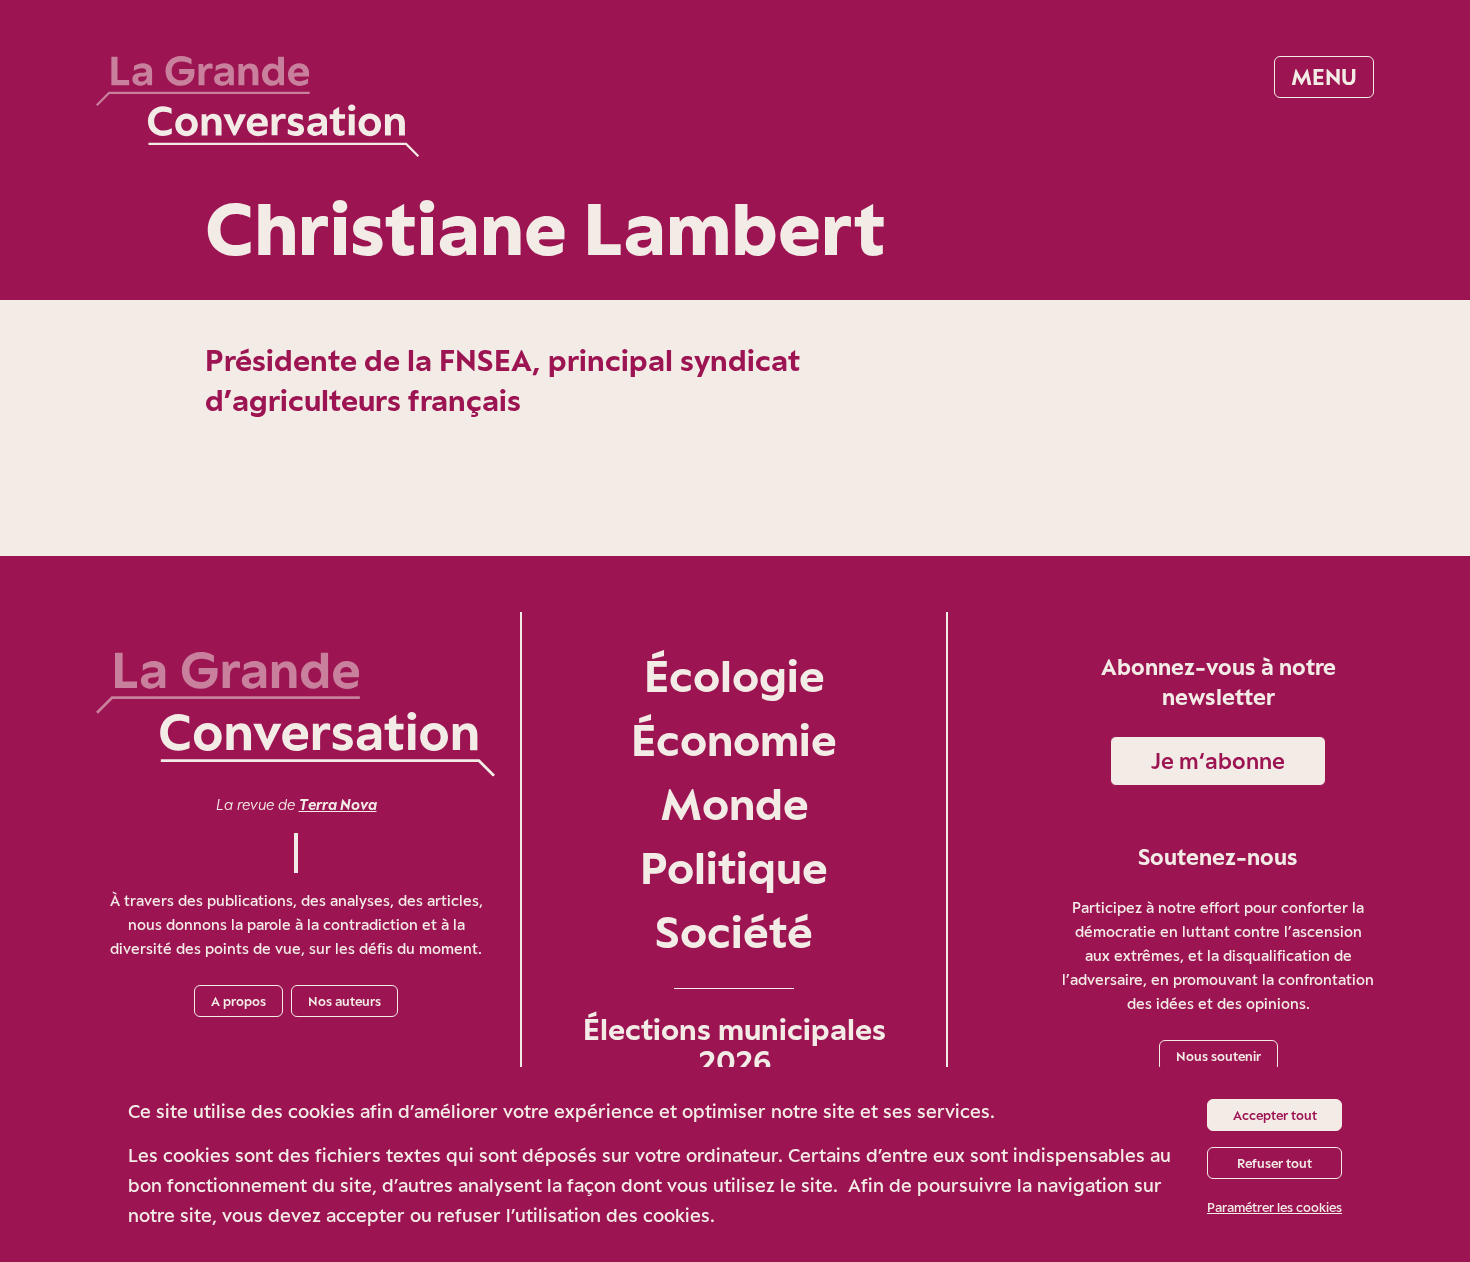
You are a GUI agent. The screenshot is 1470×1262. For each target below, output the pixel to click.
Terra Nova (338, 804)
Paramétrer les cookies (1274, 1207)
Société (734, 931)
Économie (734, 739)
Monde (734, 803)
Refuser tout (1274, 1163)
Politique (734, 867)
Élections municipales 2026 (734, 1045)
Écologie (734, 675)
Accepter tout (1275, 1115)
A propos (238, 1001)
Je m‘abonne (1218, 760)
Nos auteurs (344, 1001)
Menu (1324, 76)
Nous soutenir (1218, 1056)
